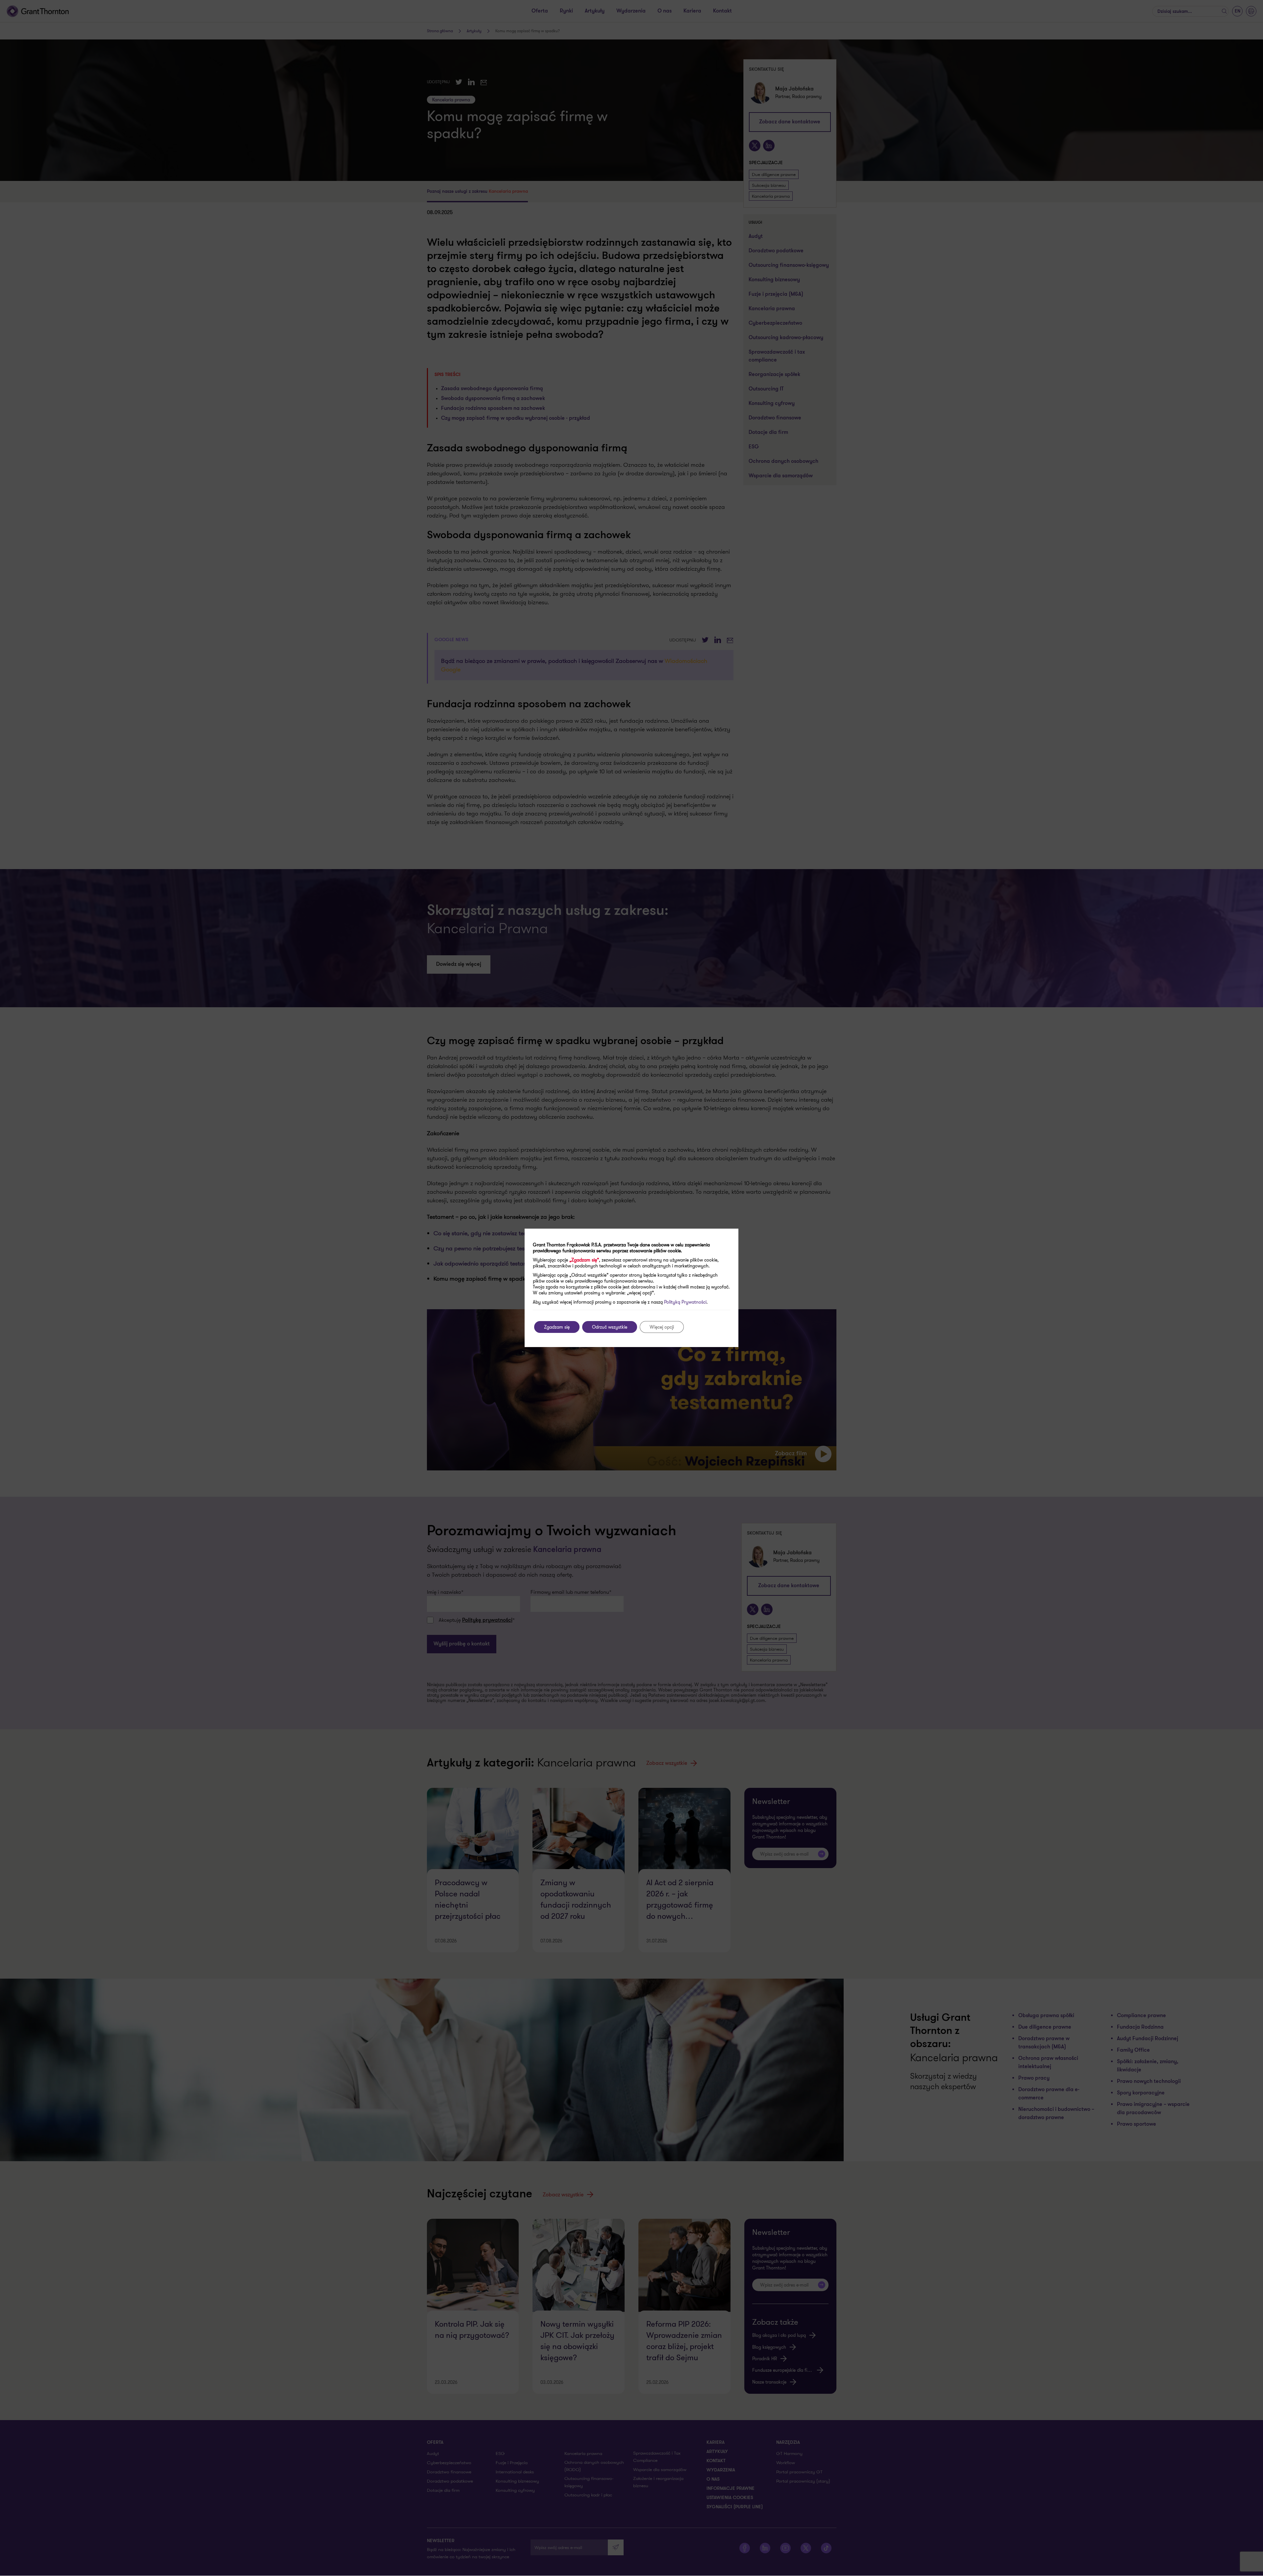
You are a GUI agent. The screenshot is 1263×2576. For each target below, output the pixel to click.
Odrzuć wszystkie (610, 1327)
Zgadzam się (557, 1327)
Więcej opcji (662, 1327)
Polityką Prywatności (685, 1302)
